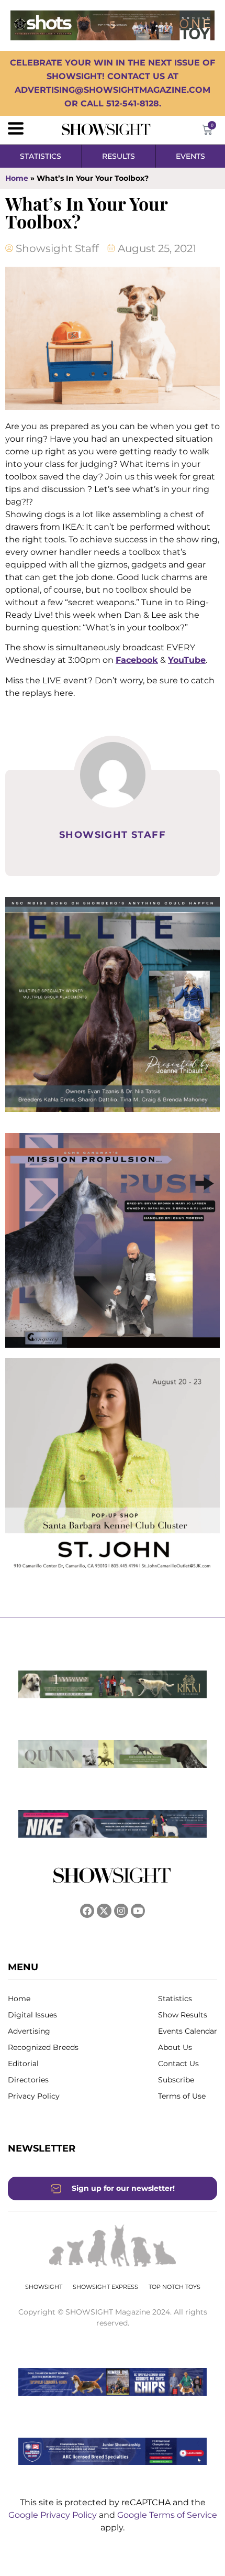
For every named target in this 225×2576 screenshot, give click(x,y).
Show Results (183, 2015)
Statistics (175, 1999)
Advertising (29, 2031)
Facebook (137, 660)
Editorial (23, 2064)
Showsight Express (105, 2287)
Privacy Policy (34, 2096)
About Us (175, 2047)
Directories (28, 2080)
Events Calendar (188, 2031)
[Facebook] (87, 1911)
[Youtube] (138, 1911)
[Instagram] (121, 1911)
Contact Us (178, 2064)
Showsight (44, 2287)
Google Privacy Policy (54, 2515)
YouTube (187, 660)
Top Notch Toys (175, 2287)
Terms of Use (182, 2096)
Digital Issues (32, 2015)
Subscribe (176, 2080)
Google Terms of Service (167, 2515)
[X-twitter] (104, 1911)
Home (17, 178)
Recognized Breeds (43, 2047)
